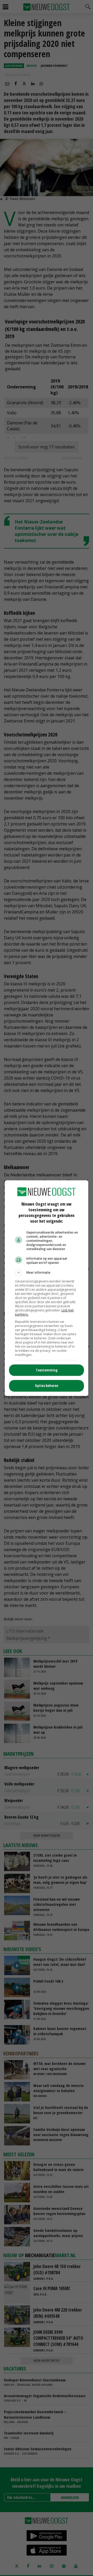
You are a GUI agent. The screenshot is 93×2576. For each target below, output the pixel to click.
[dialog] (47, 1288)
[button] (47, 1273)
